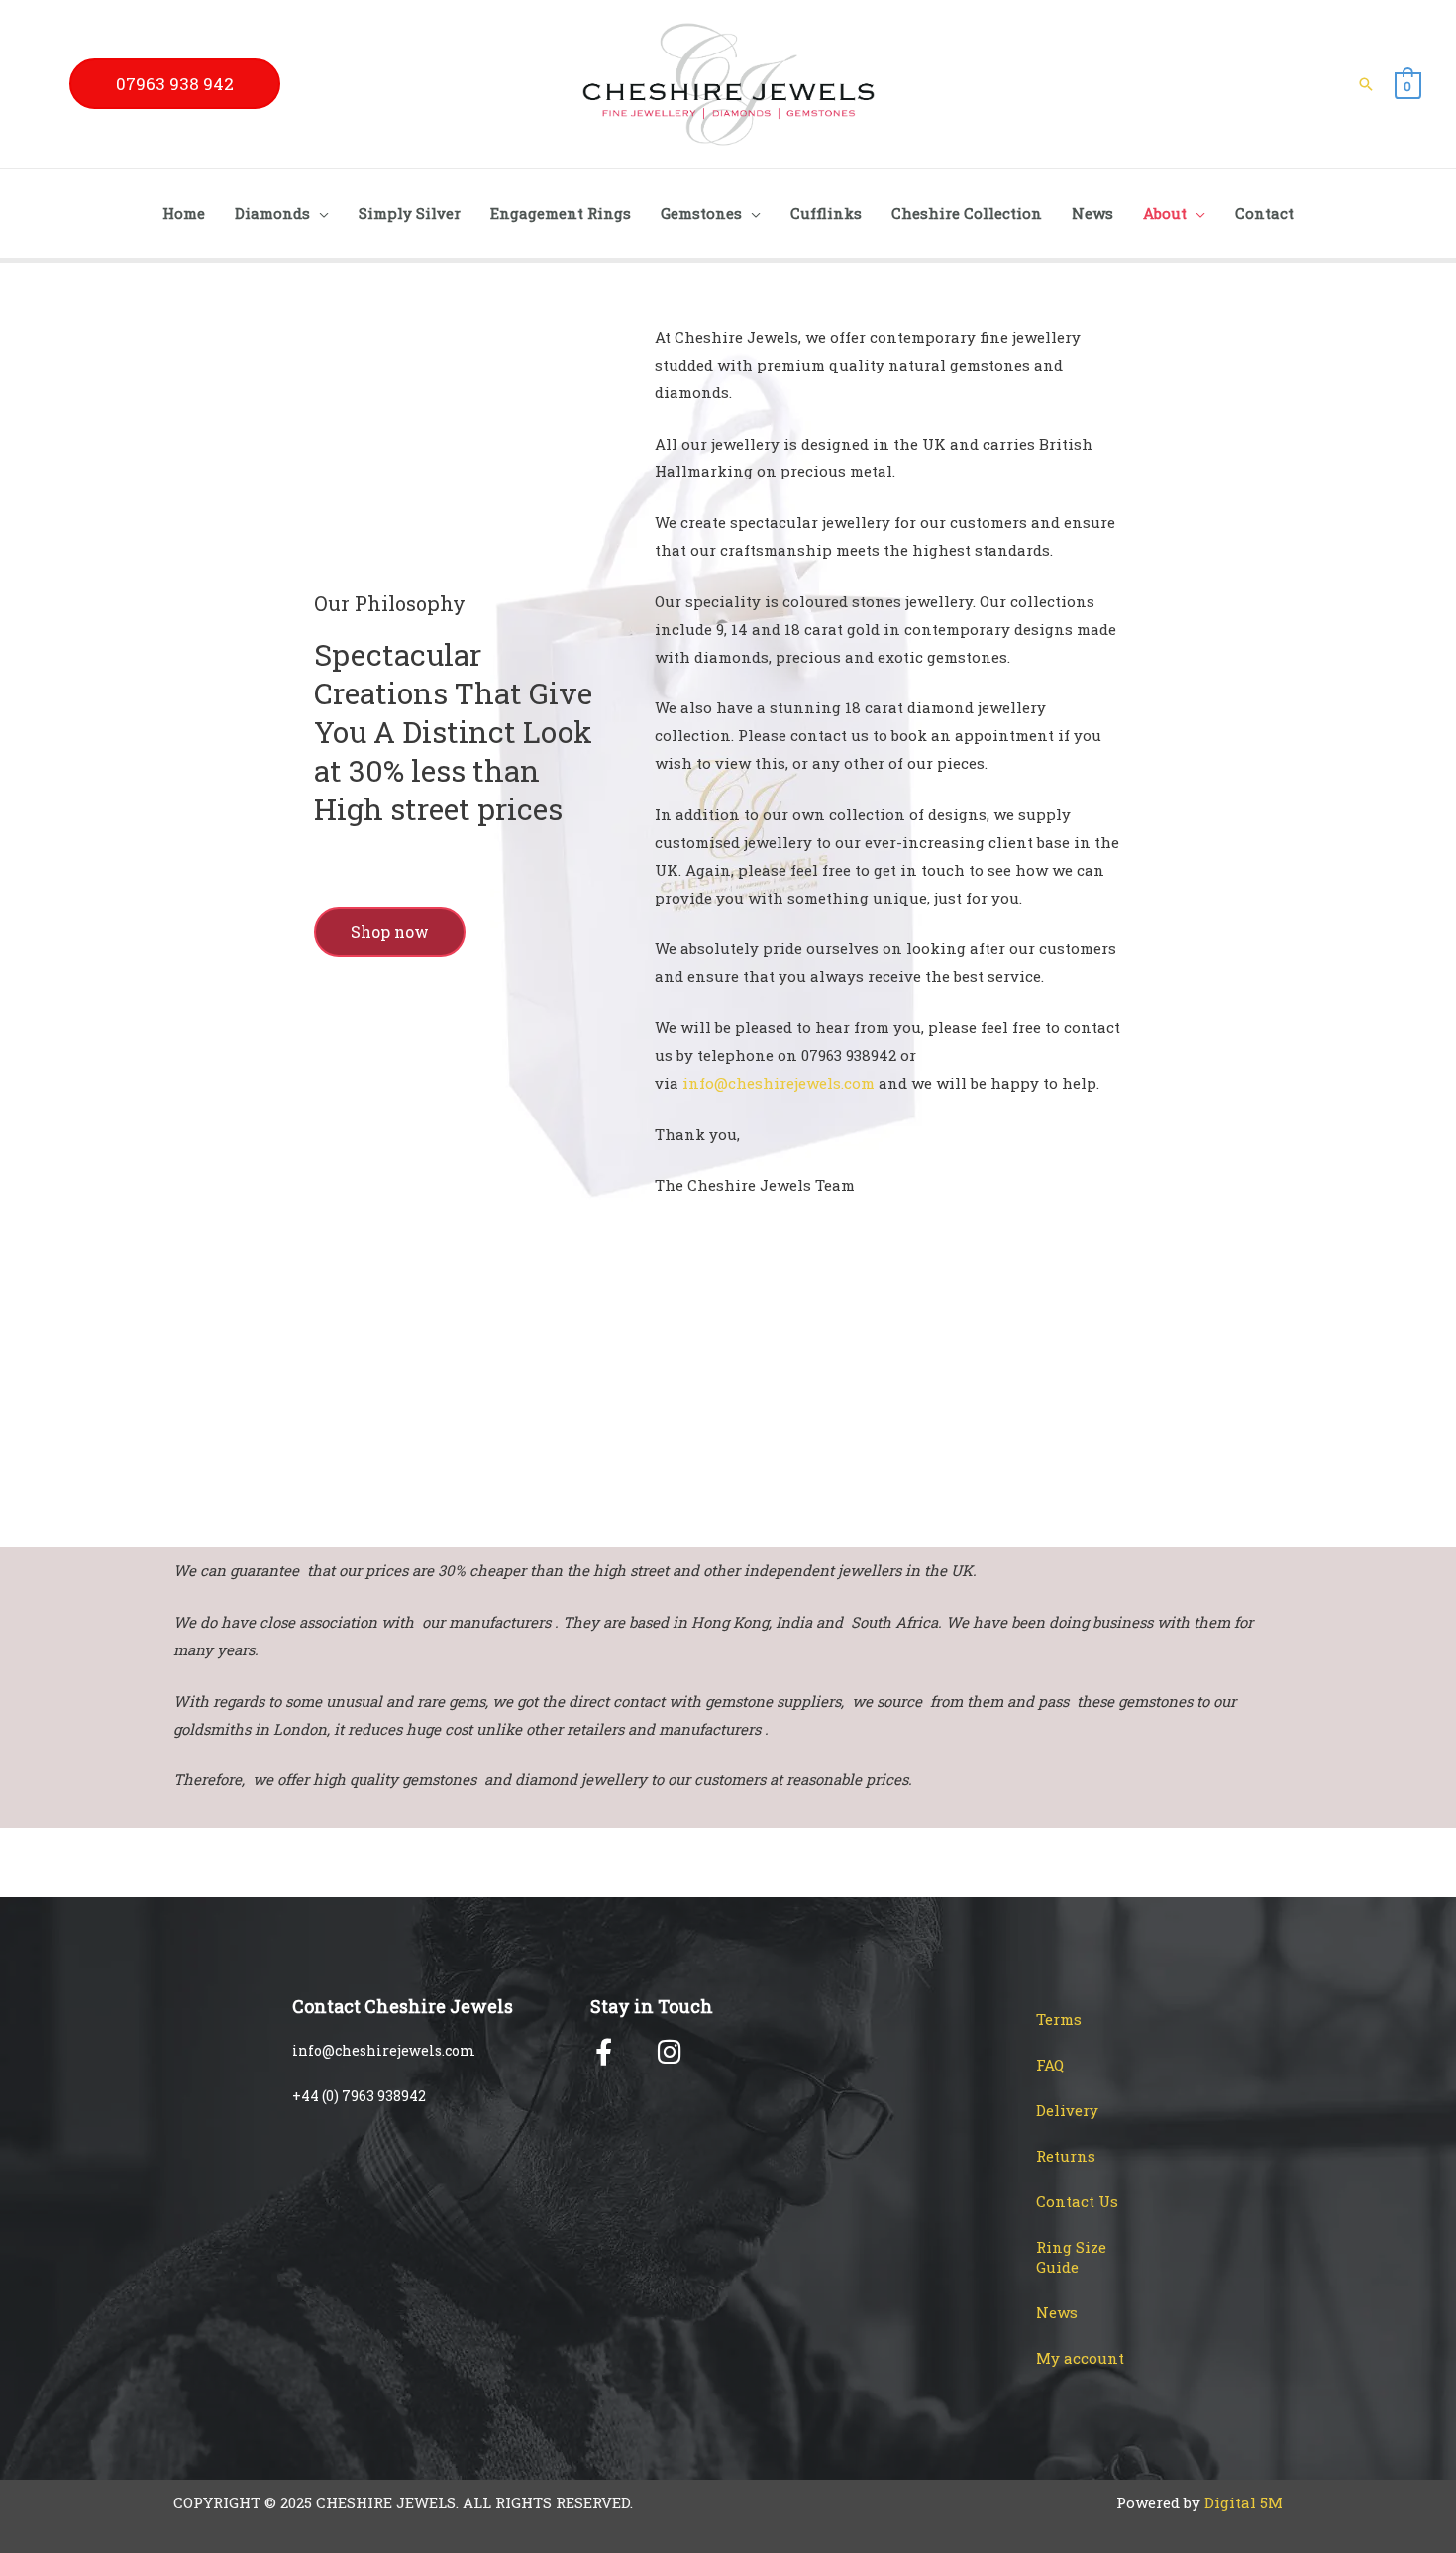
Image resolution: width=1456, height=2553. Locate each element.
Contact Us (1077, 2201)
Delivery (1067, 2110)
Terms (1059, 2019)
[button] (175, 84)
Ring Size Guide (1071, 2257)
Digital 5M (1244, 2502)
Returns (1066, 2156)
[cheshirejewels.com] (728, 82)
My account (1080, 2358)
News (1057, 2312)
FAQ (1050, 2065)
